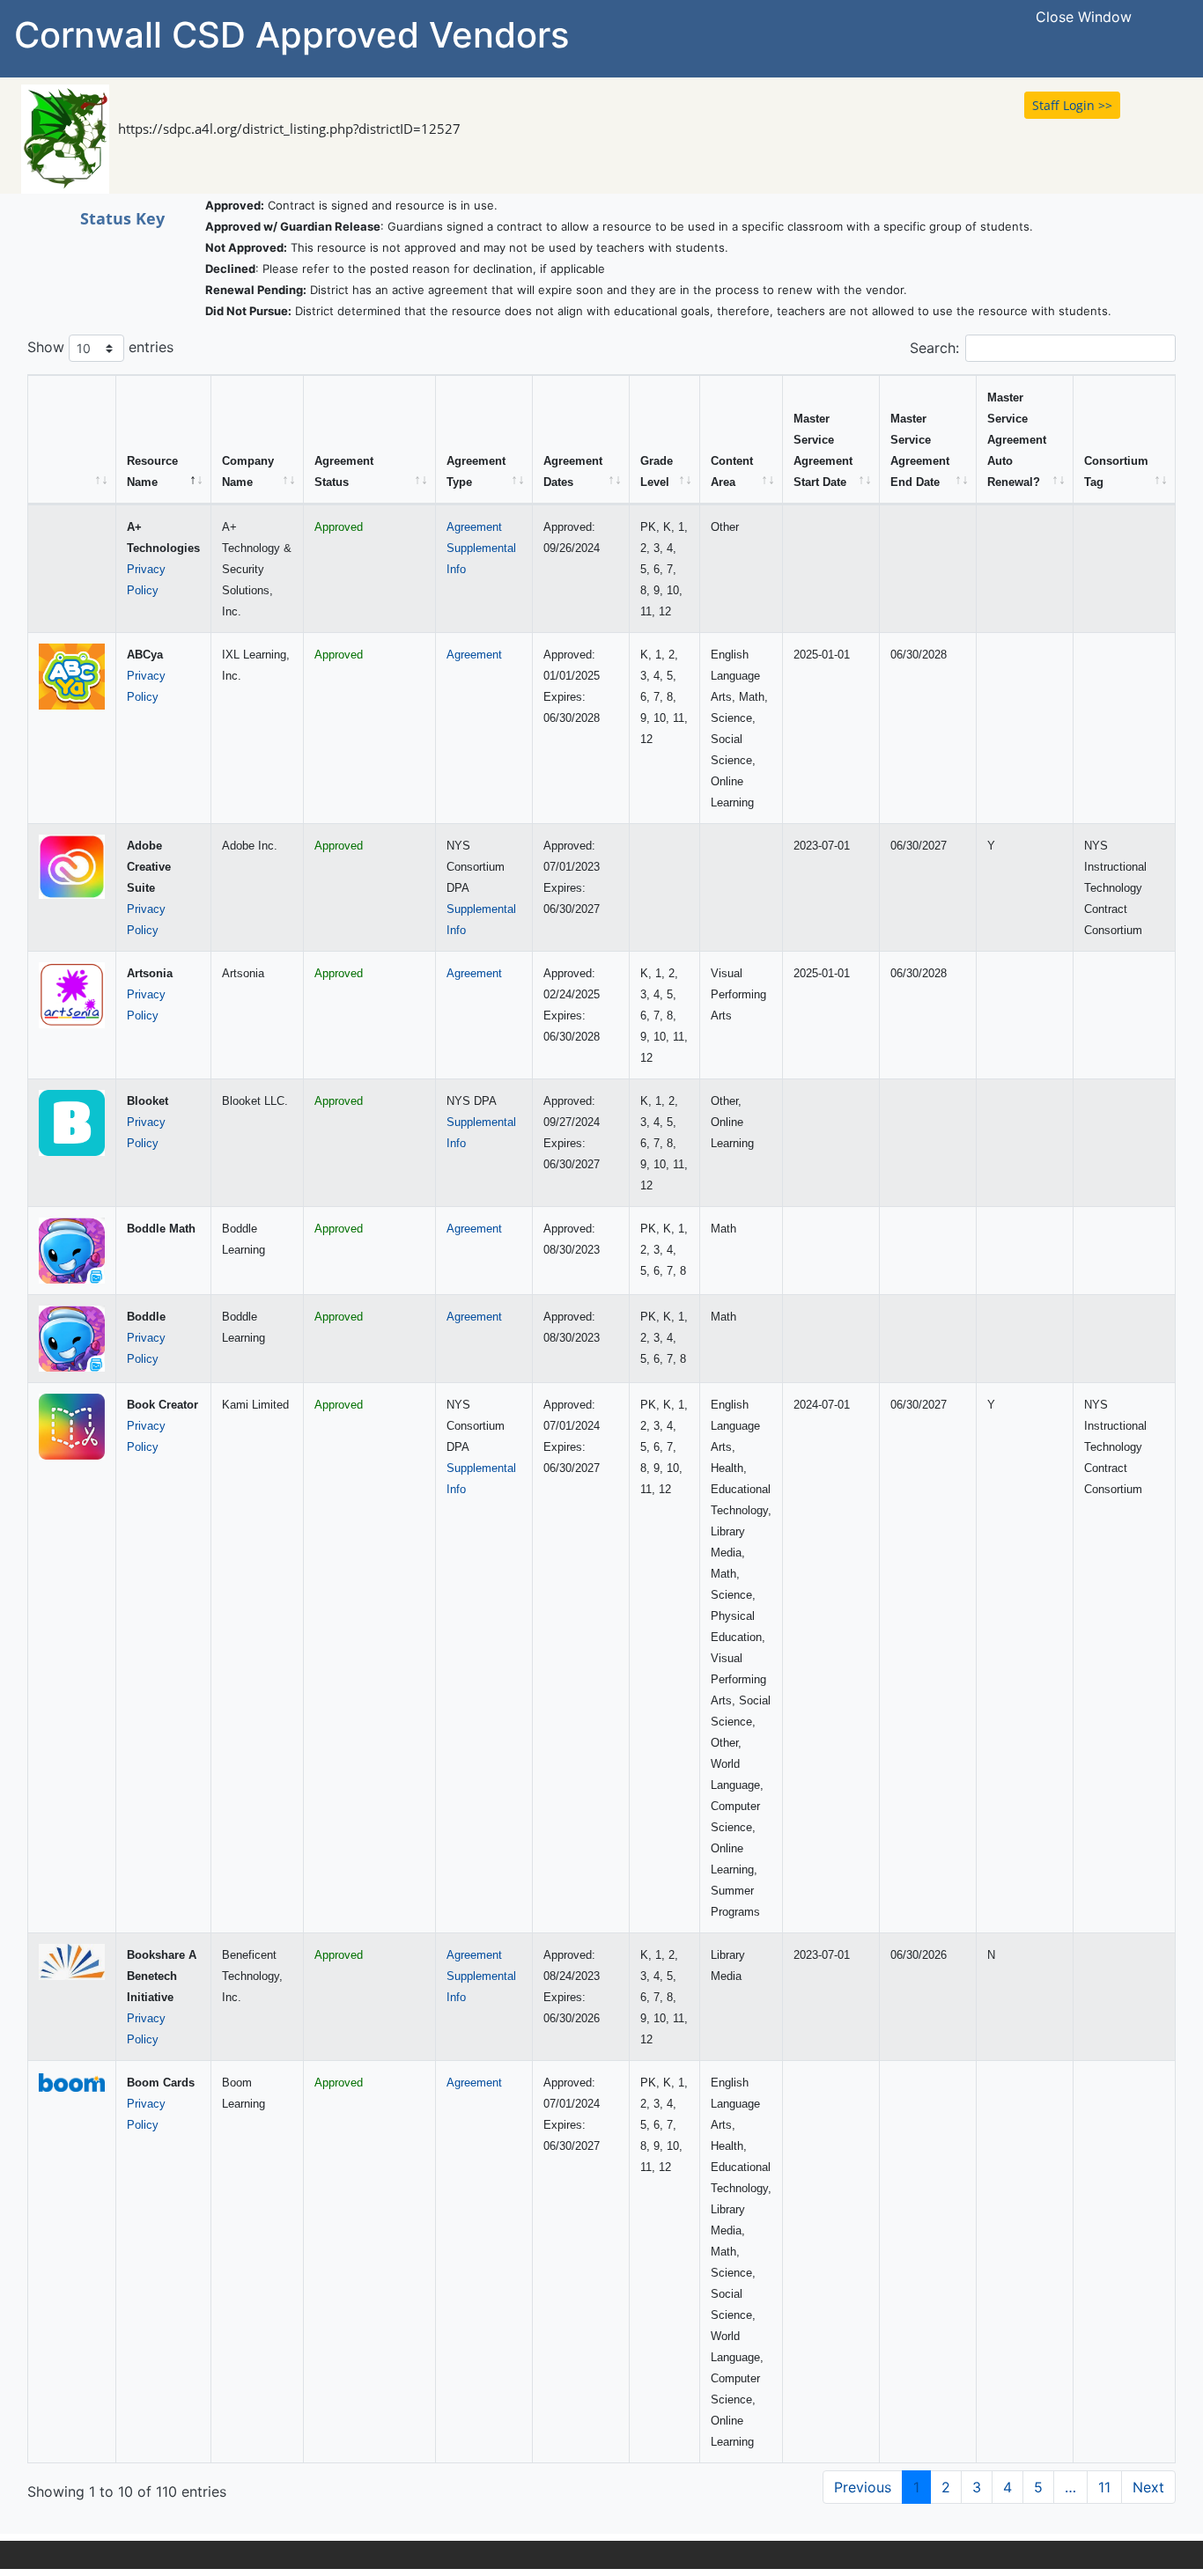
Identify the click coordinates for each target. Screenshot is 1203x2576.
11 (1104, 2487)
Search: (934, 348)
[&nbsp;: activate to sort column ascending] (72, 440)
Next (1148, 2487)
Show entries (100, 347)
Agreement (474, 527)
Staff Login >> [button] (1072, 105)
